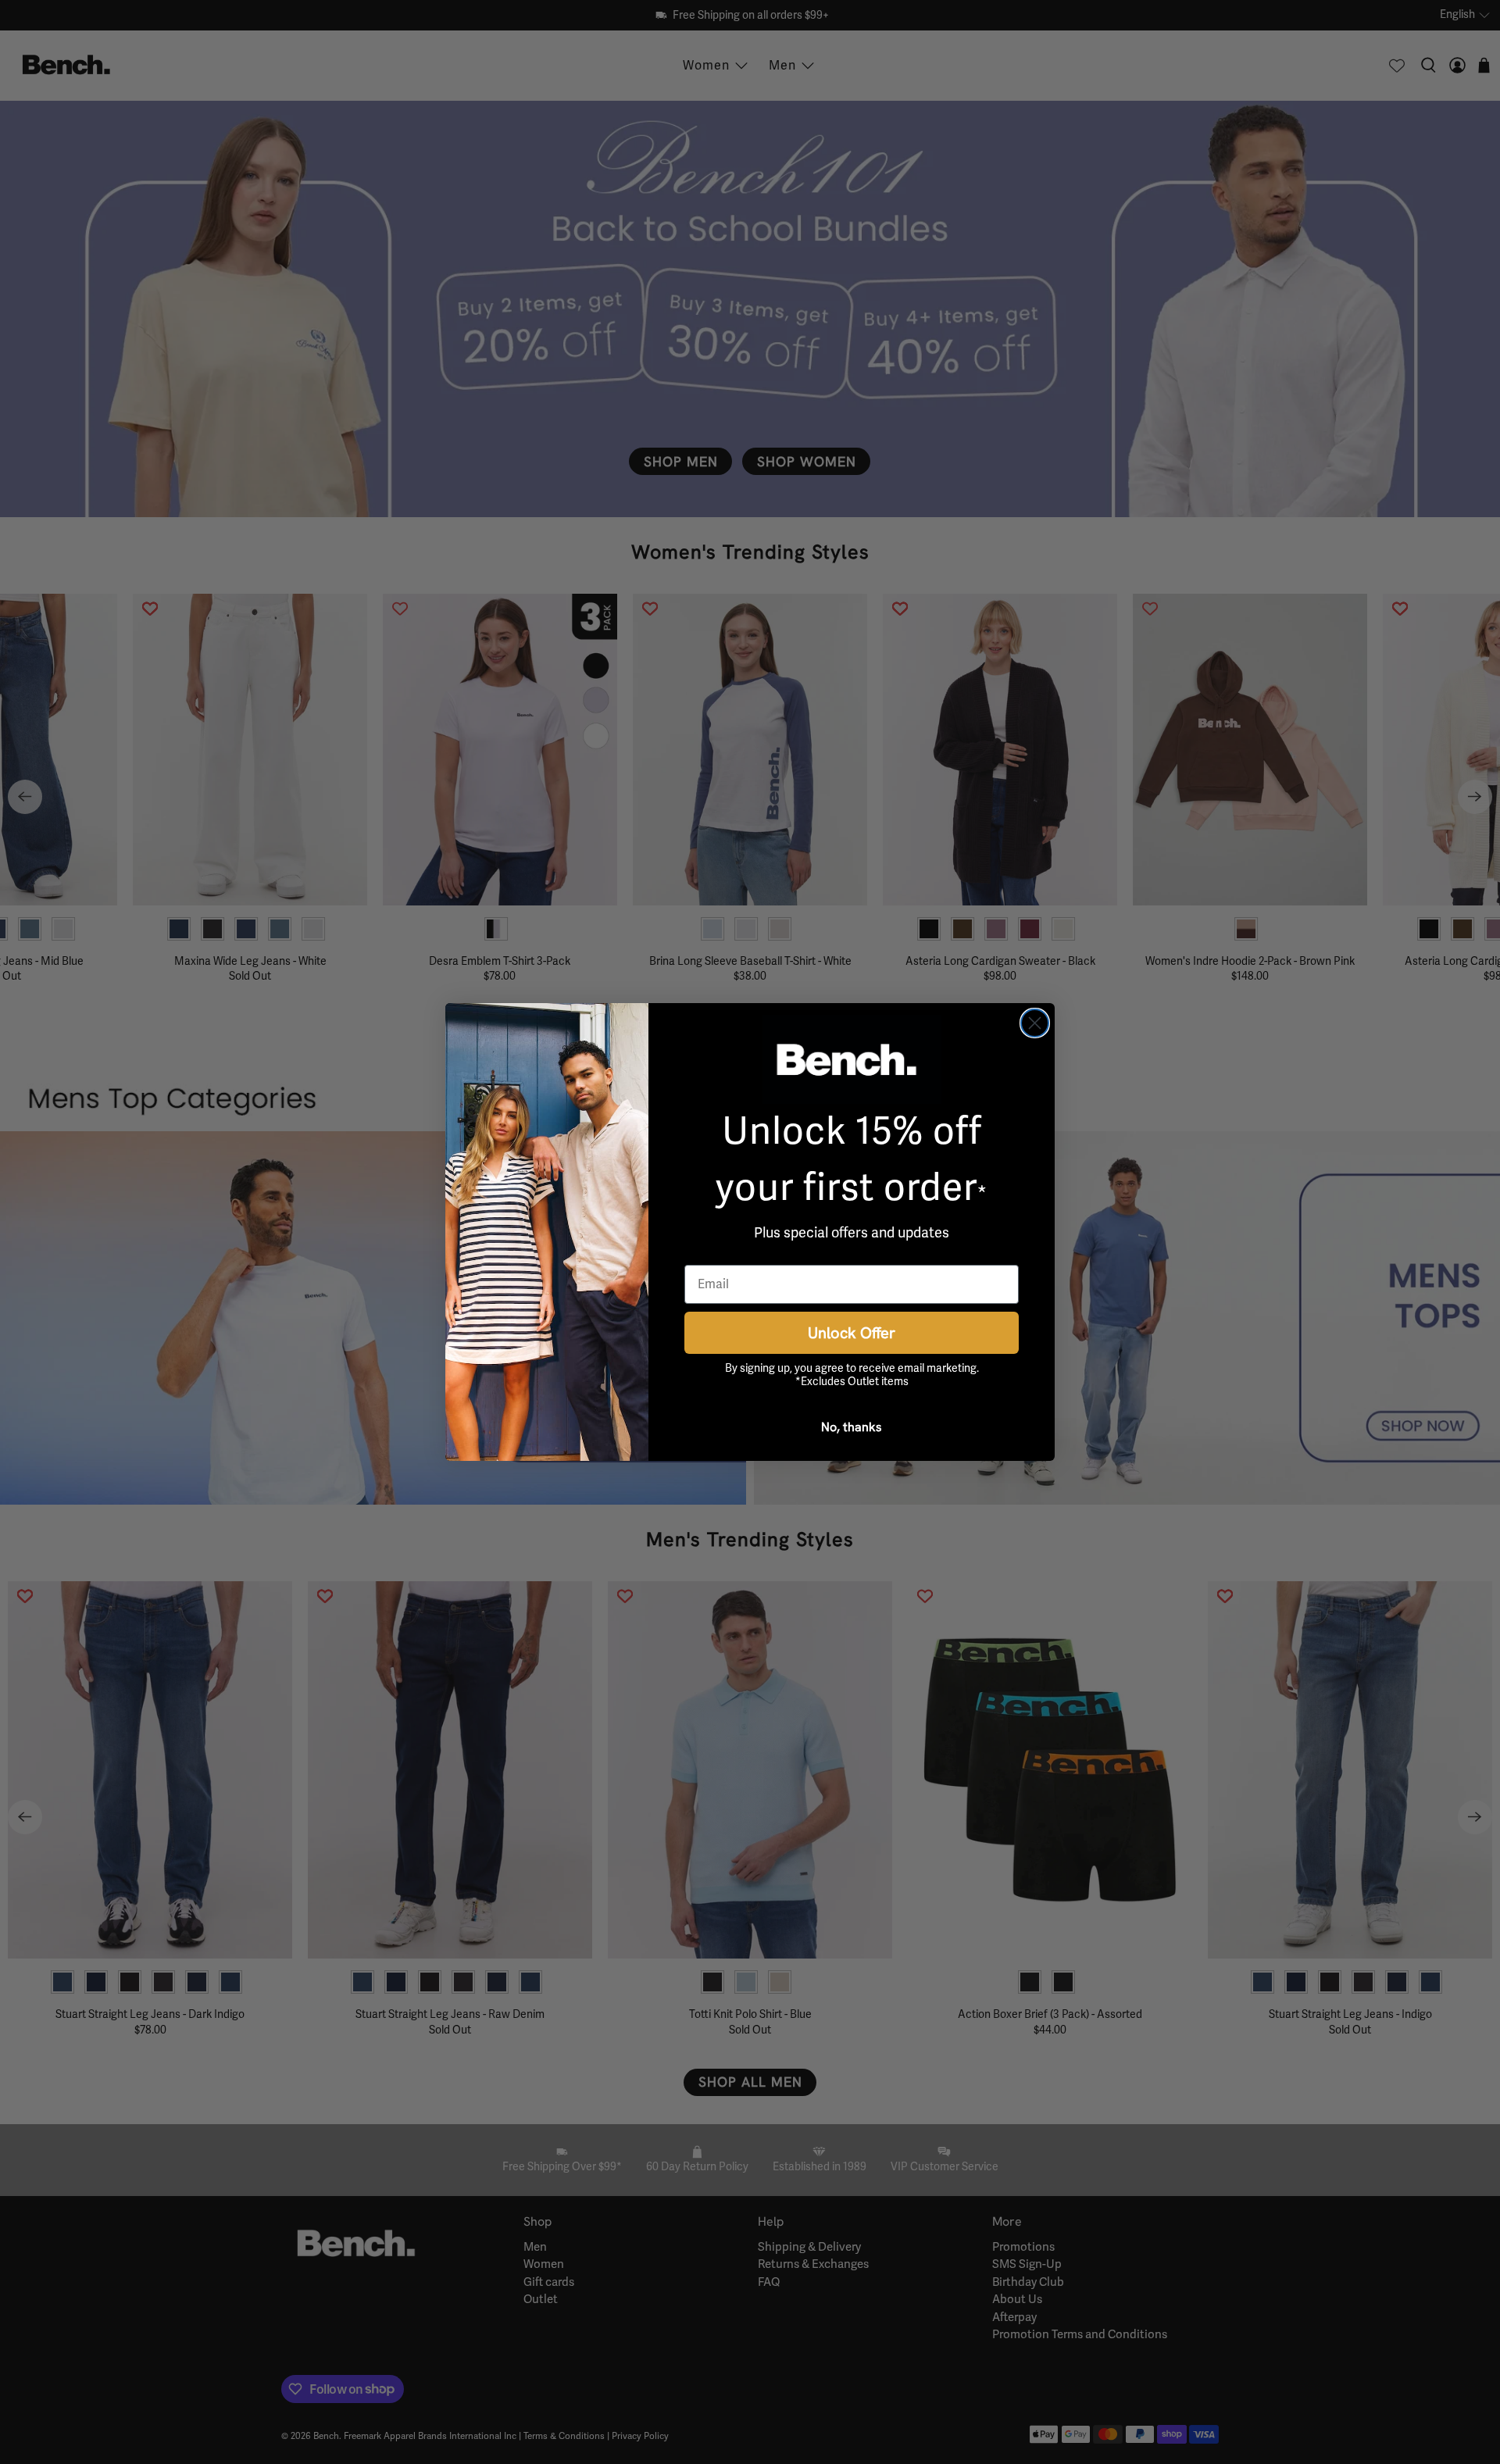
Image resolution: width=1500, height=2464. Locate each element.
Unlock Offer (852, 1332)
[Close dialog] (1035, 1023)
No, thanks (852, 1427)
